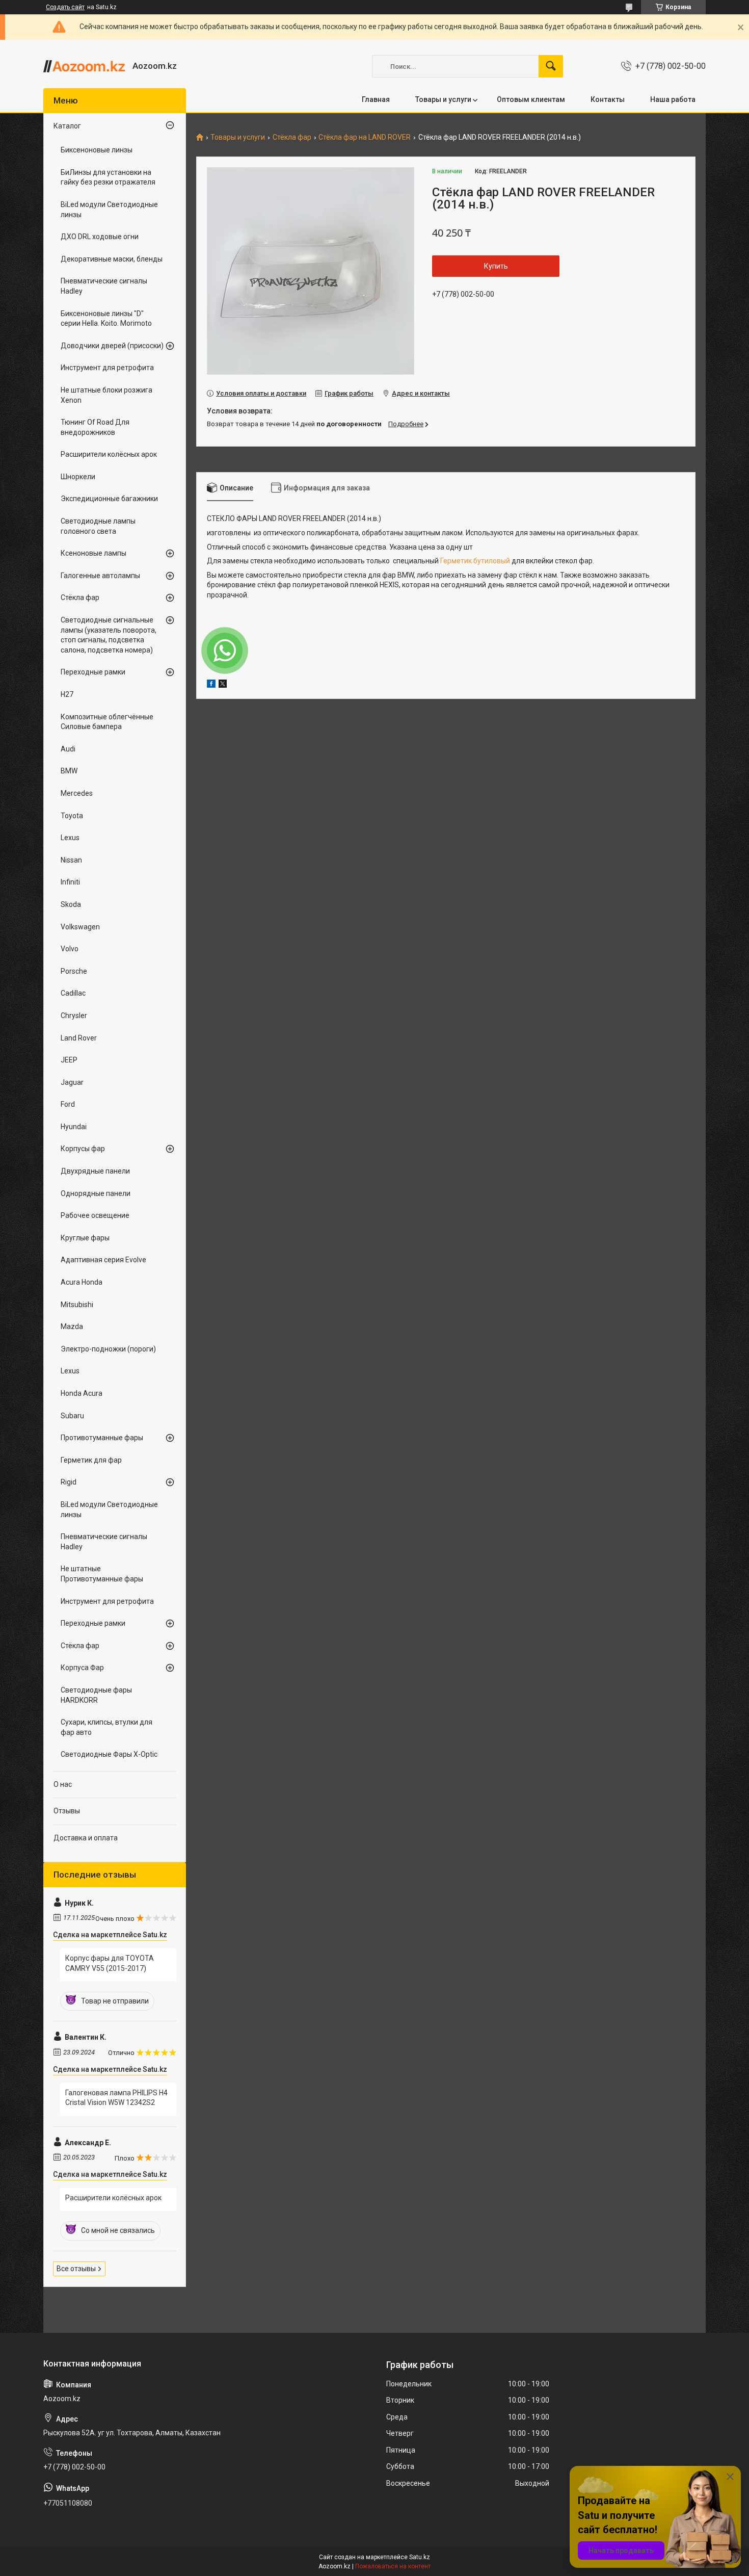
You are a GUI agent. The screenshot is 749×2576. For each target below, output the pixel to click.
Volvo (70, 949)
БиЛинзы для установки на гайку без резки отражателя (108, 177)
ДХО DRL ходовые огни (100, 237)
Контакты (608, 99)
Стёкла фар (292, 137)
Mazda (72, 1326)
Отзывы (67, 1811)
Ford (68, 1104)
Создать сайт (65, 7)
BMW (69, 771)
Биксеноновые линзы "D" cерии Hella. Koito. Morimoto (106, 319)
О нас (63, 1784)
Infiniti (70, 882)
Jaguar (72, 1082)
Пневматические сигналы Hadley (104, 286)
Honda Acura (82, 1393)
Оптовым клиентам (531, 99)
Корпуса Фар (82, 1668)
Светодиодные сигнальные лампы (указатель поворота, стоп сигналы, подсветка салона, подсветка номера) (109, 635)
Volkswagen (80, 927)
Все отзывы (76, 2269)
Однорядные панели (96, 1193)
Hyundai (74, 1127)
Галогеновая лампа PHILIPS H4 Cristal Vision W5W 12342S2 (116, 2098)
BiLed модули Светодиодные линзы (109, 210)
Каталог (67, 126)
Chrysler (74, 1016)
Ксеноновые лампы (93, 553)
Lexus (70, 838)
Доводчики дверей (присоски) (112, 346)
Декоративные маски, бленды (112, 259)
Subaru (72, 1416)
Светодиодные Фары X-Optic (109, 1754)
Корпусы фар (83, 1149)
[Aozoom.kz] (84, 66)
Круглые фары (85, 1238)
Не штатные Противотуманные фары (102, 1574)
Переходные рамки (93, 672)
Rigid (69, 1482)
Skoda (71, 904)
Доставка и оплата (86, 1838)
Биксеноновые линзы (97, 150)
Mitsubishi (77, 1305)
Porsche (74, 971)
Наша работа (673, 99)
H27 (67, 694)
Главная (376, 99)
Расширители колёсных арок (109, 454)
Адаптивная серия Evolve (103, 1260)
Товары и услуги (443, 99)
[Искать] (551, 66)
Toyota (72, 816)
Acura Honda (82, 1282)
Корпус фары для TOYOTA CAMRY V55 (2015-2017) (110, 1963)
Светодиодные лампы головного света (98, 526)
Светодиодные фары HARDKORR (96, 1695)
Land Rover (79, 1038)
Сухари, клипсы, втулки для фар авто (106, 1727)
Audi (68, 749)
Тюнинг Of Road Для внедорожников (95, 427)
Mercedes (77, 793)
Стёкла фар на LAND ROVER (365, 137)
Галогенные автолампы (100, 576)
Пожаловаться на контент (393, 2566)
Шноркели (78, 477)
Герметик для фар (91, 1460)
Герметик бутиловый (475, 561)
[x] (223, 685)
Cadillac (73, 993)
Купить (496, 266)
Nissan (71, 860)
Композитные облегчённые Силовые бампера (107, 722)
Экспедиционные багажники (109, 499)
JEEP (69, 1060)
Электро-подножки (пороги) (108, 1349)
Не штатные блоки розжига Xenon (106, 395)
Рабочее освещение (95, 1215)
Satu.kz (420, 2557)
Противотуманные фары (102, 1438)
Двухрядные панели (95, 1171)
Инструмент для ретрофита (107, 368)
